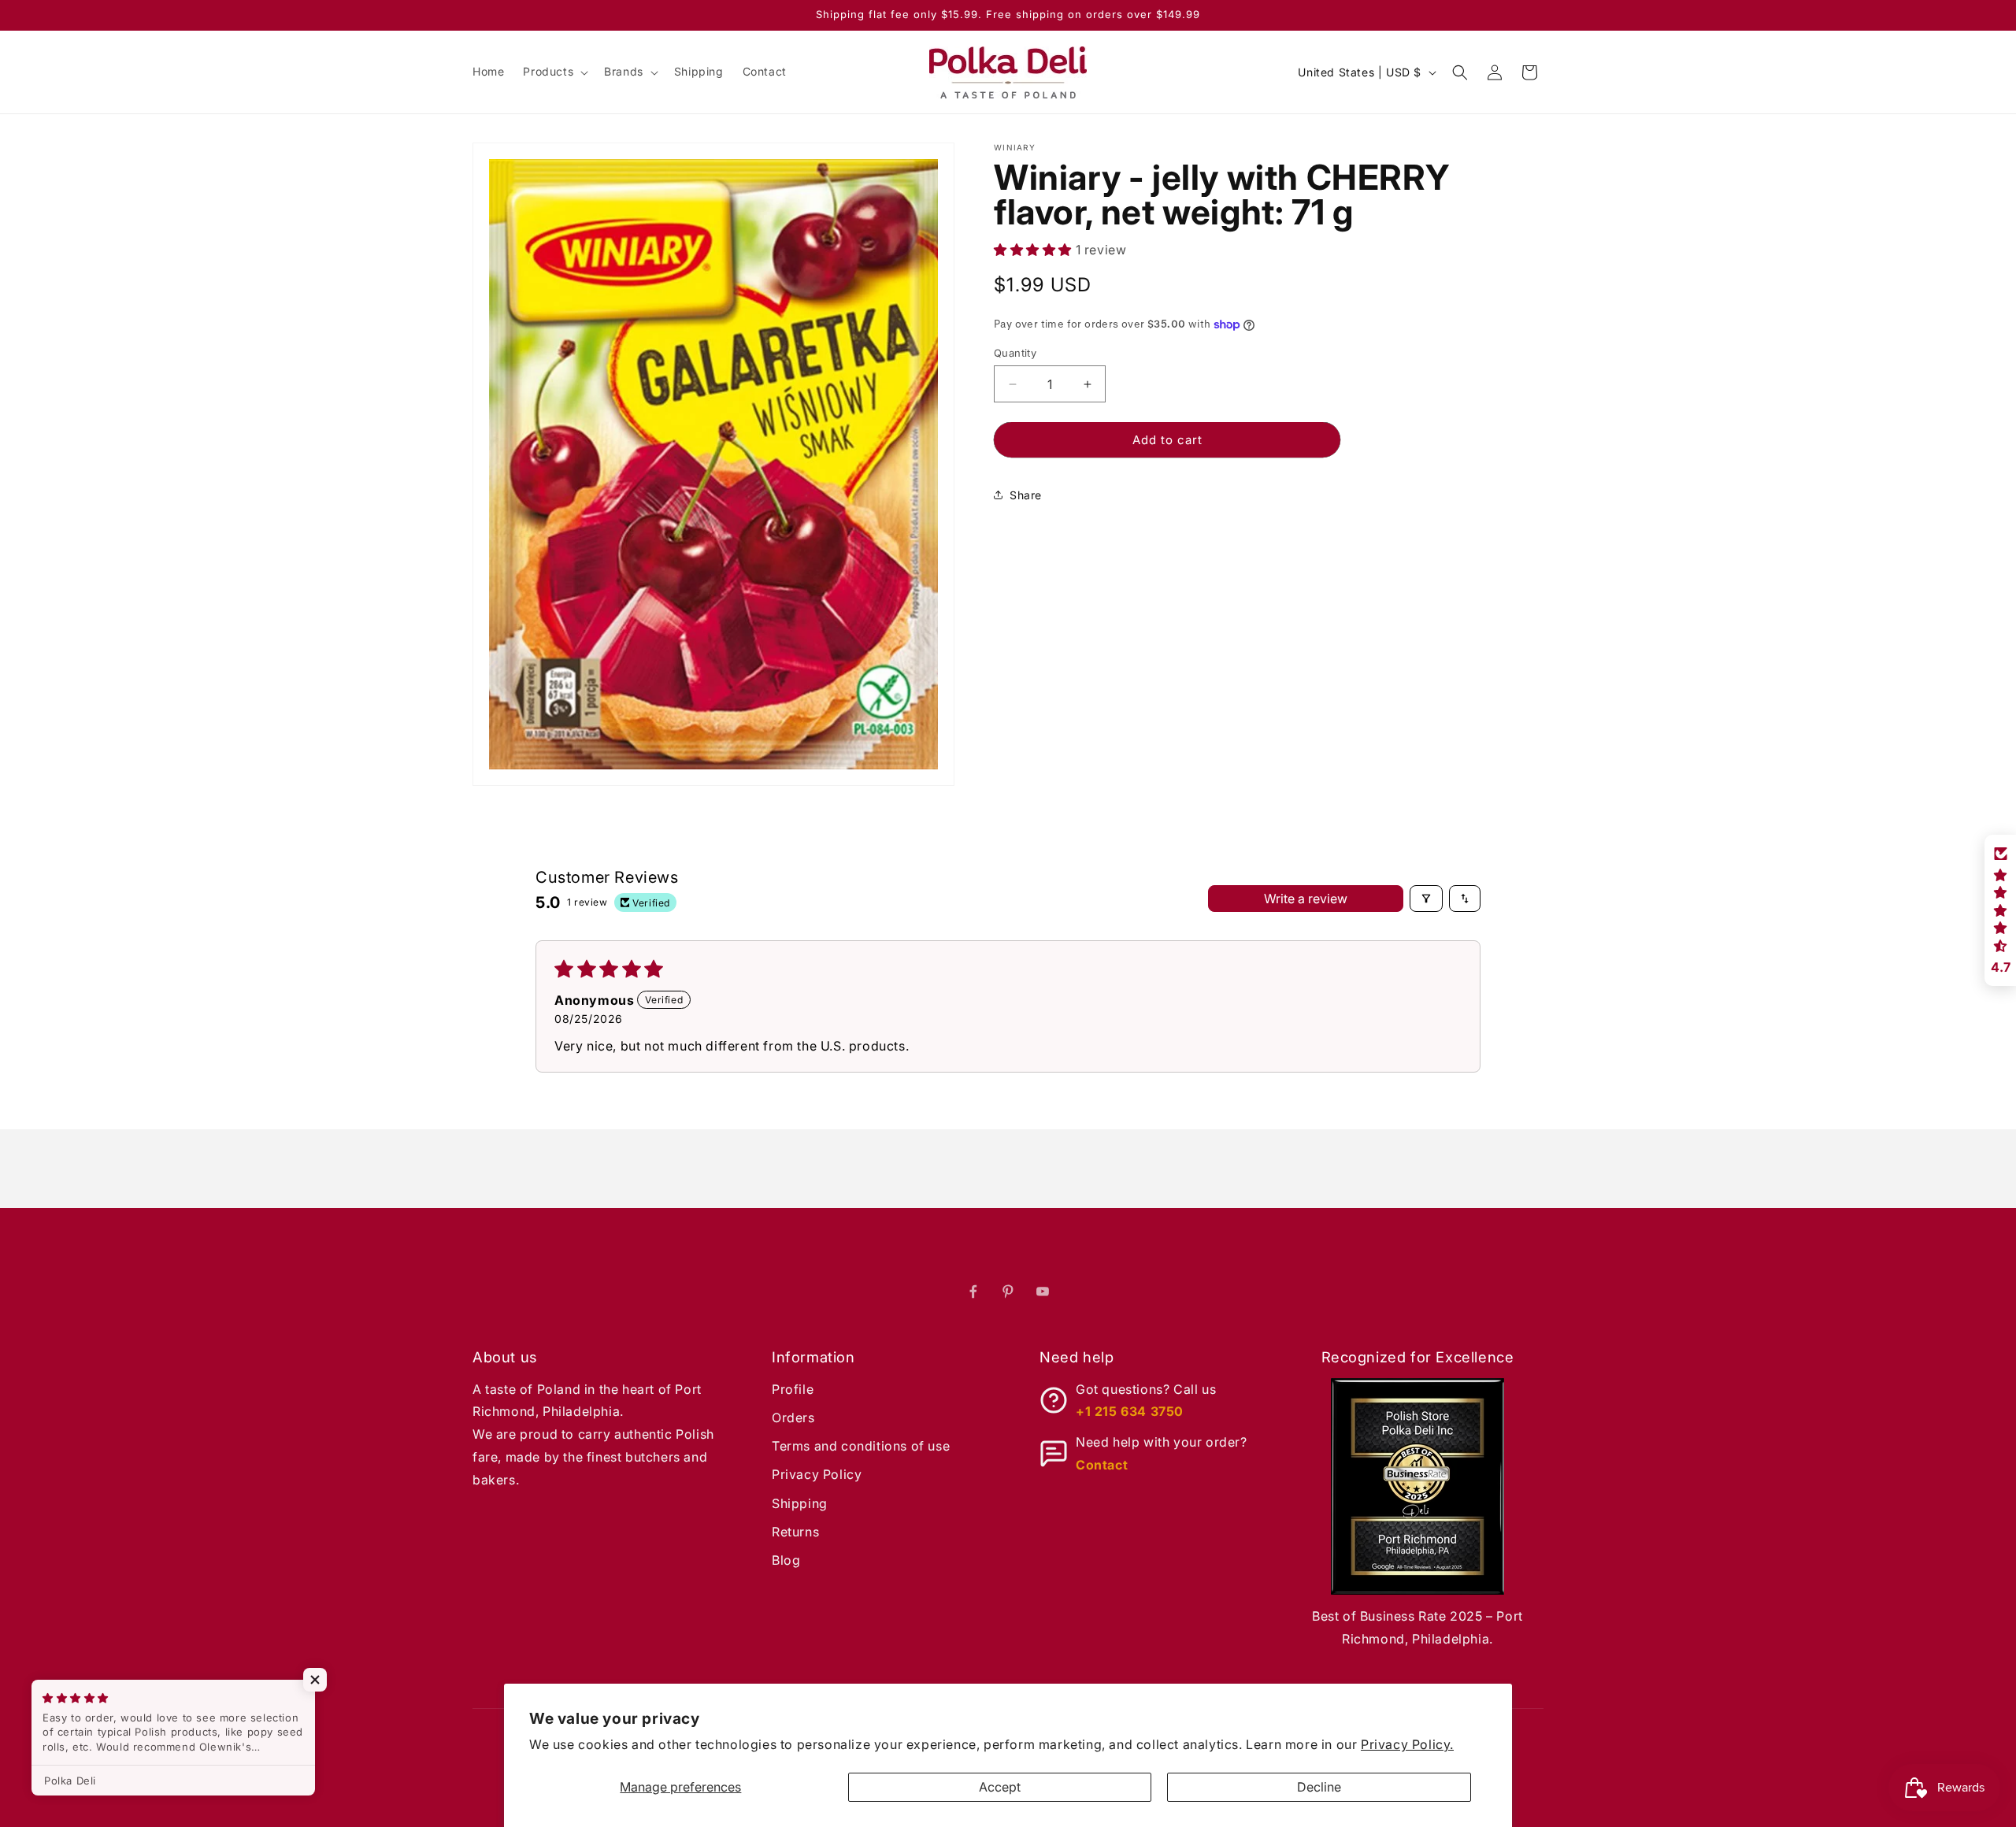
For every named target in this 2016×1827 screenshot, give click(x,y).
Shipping (800, 1503)
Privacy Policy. (1407, 1744)
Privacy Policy (817, 1474)
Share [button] (1026, 495)
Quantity (1015, 353)
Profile (793, 1389)
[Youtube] (1043, 1291)
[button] (554, 72)
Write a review (1306, 899)
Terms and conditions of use (861, 1446)
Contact (1102, 1465)
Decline (1319, 1787)
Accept (1000, 1787)
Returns (795, 1532)
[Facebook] (973, 1291)
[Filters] (1426, 899)
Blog (786, 1560)
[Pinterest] (1008, 1291)
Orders (793, 1417)
